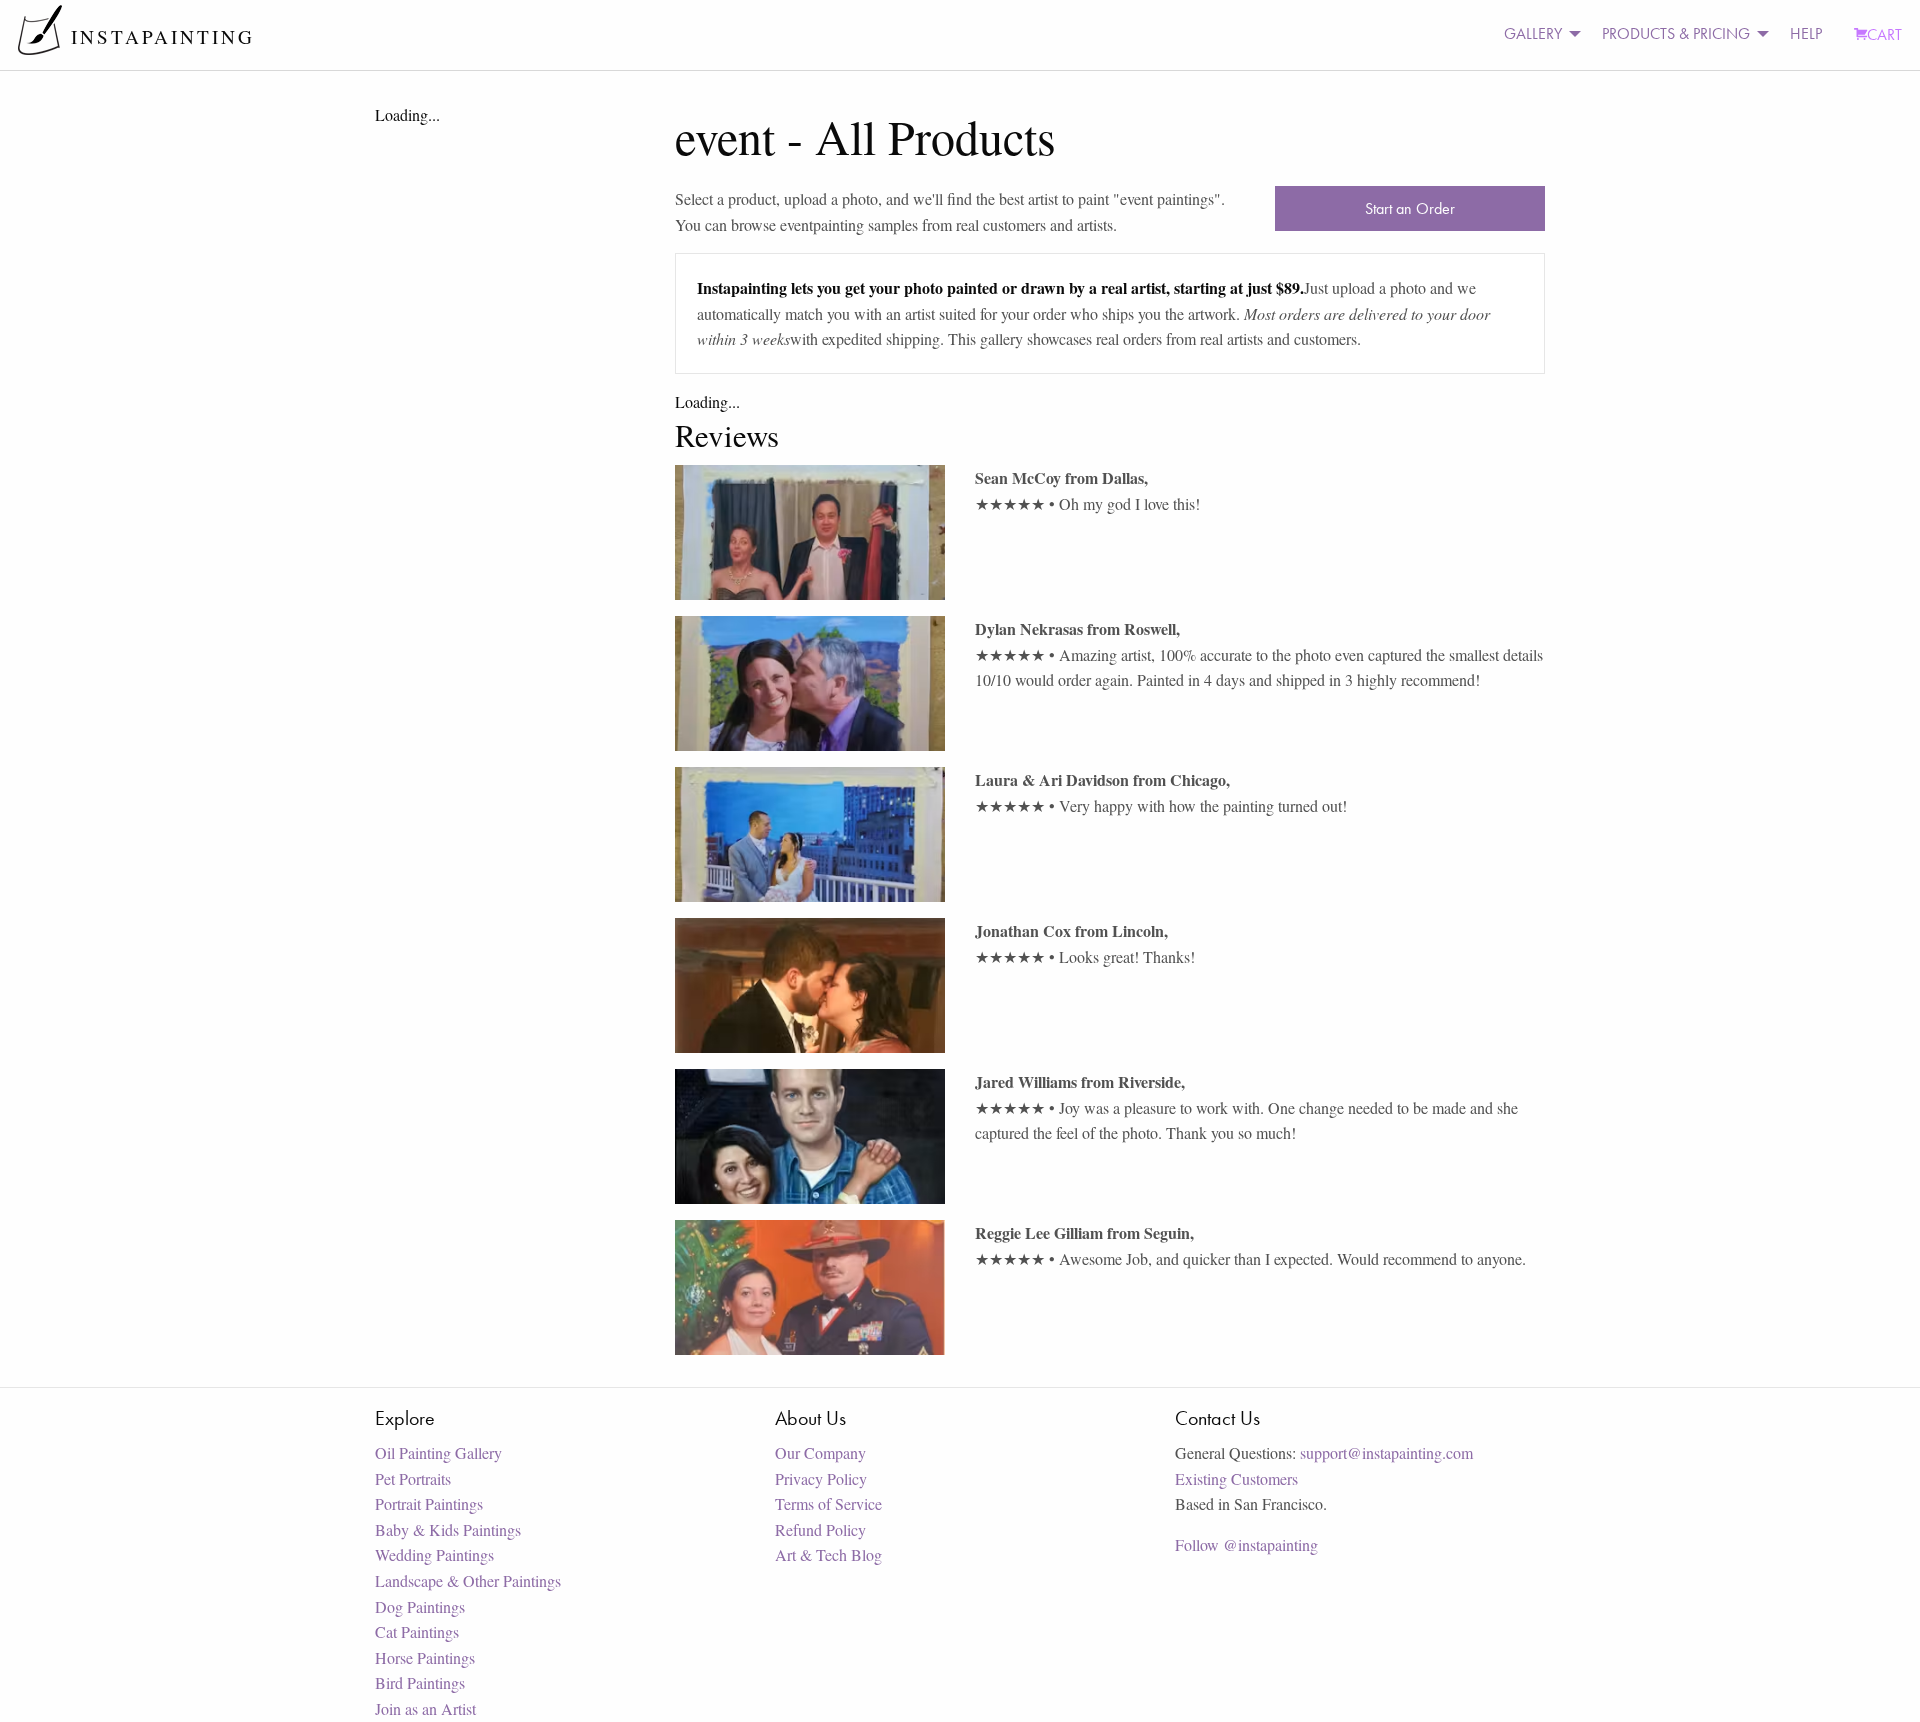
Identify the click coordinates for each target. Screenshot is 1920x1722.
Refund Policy (820, 1529)
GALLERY (1533, 33)
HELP (1806, 33)
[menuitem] (1537, 34)
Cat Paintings (417, 1631)
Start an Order (1410, 208)
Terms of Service (828, 1503)
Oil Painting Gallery (438, 1452)
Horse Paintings (425, 1657)
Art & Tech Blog (828, 1554)
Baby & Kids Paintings (448, 1529)
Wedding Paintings (434, 1554)
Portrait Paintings (429, 1503)
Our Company (820, 1452)
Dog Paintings (420, 1606)
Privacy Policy (821, 1478)
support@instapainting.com (1386, 1452)
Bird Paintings (420, 1682)
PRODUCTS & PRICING (1676, 33)
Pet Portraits (413, 1478)
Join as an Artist (425, 1708)
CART (1884, 34)
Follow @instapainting (1246, 1544)
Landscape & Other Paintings (468, 1580)
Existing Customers (1236, 1478)
